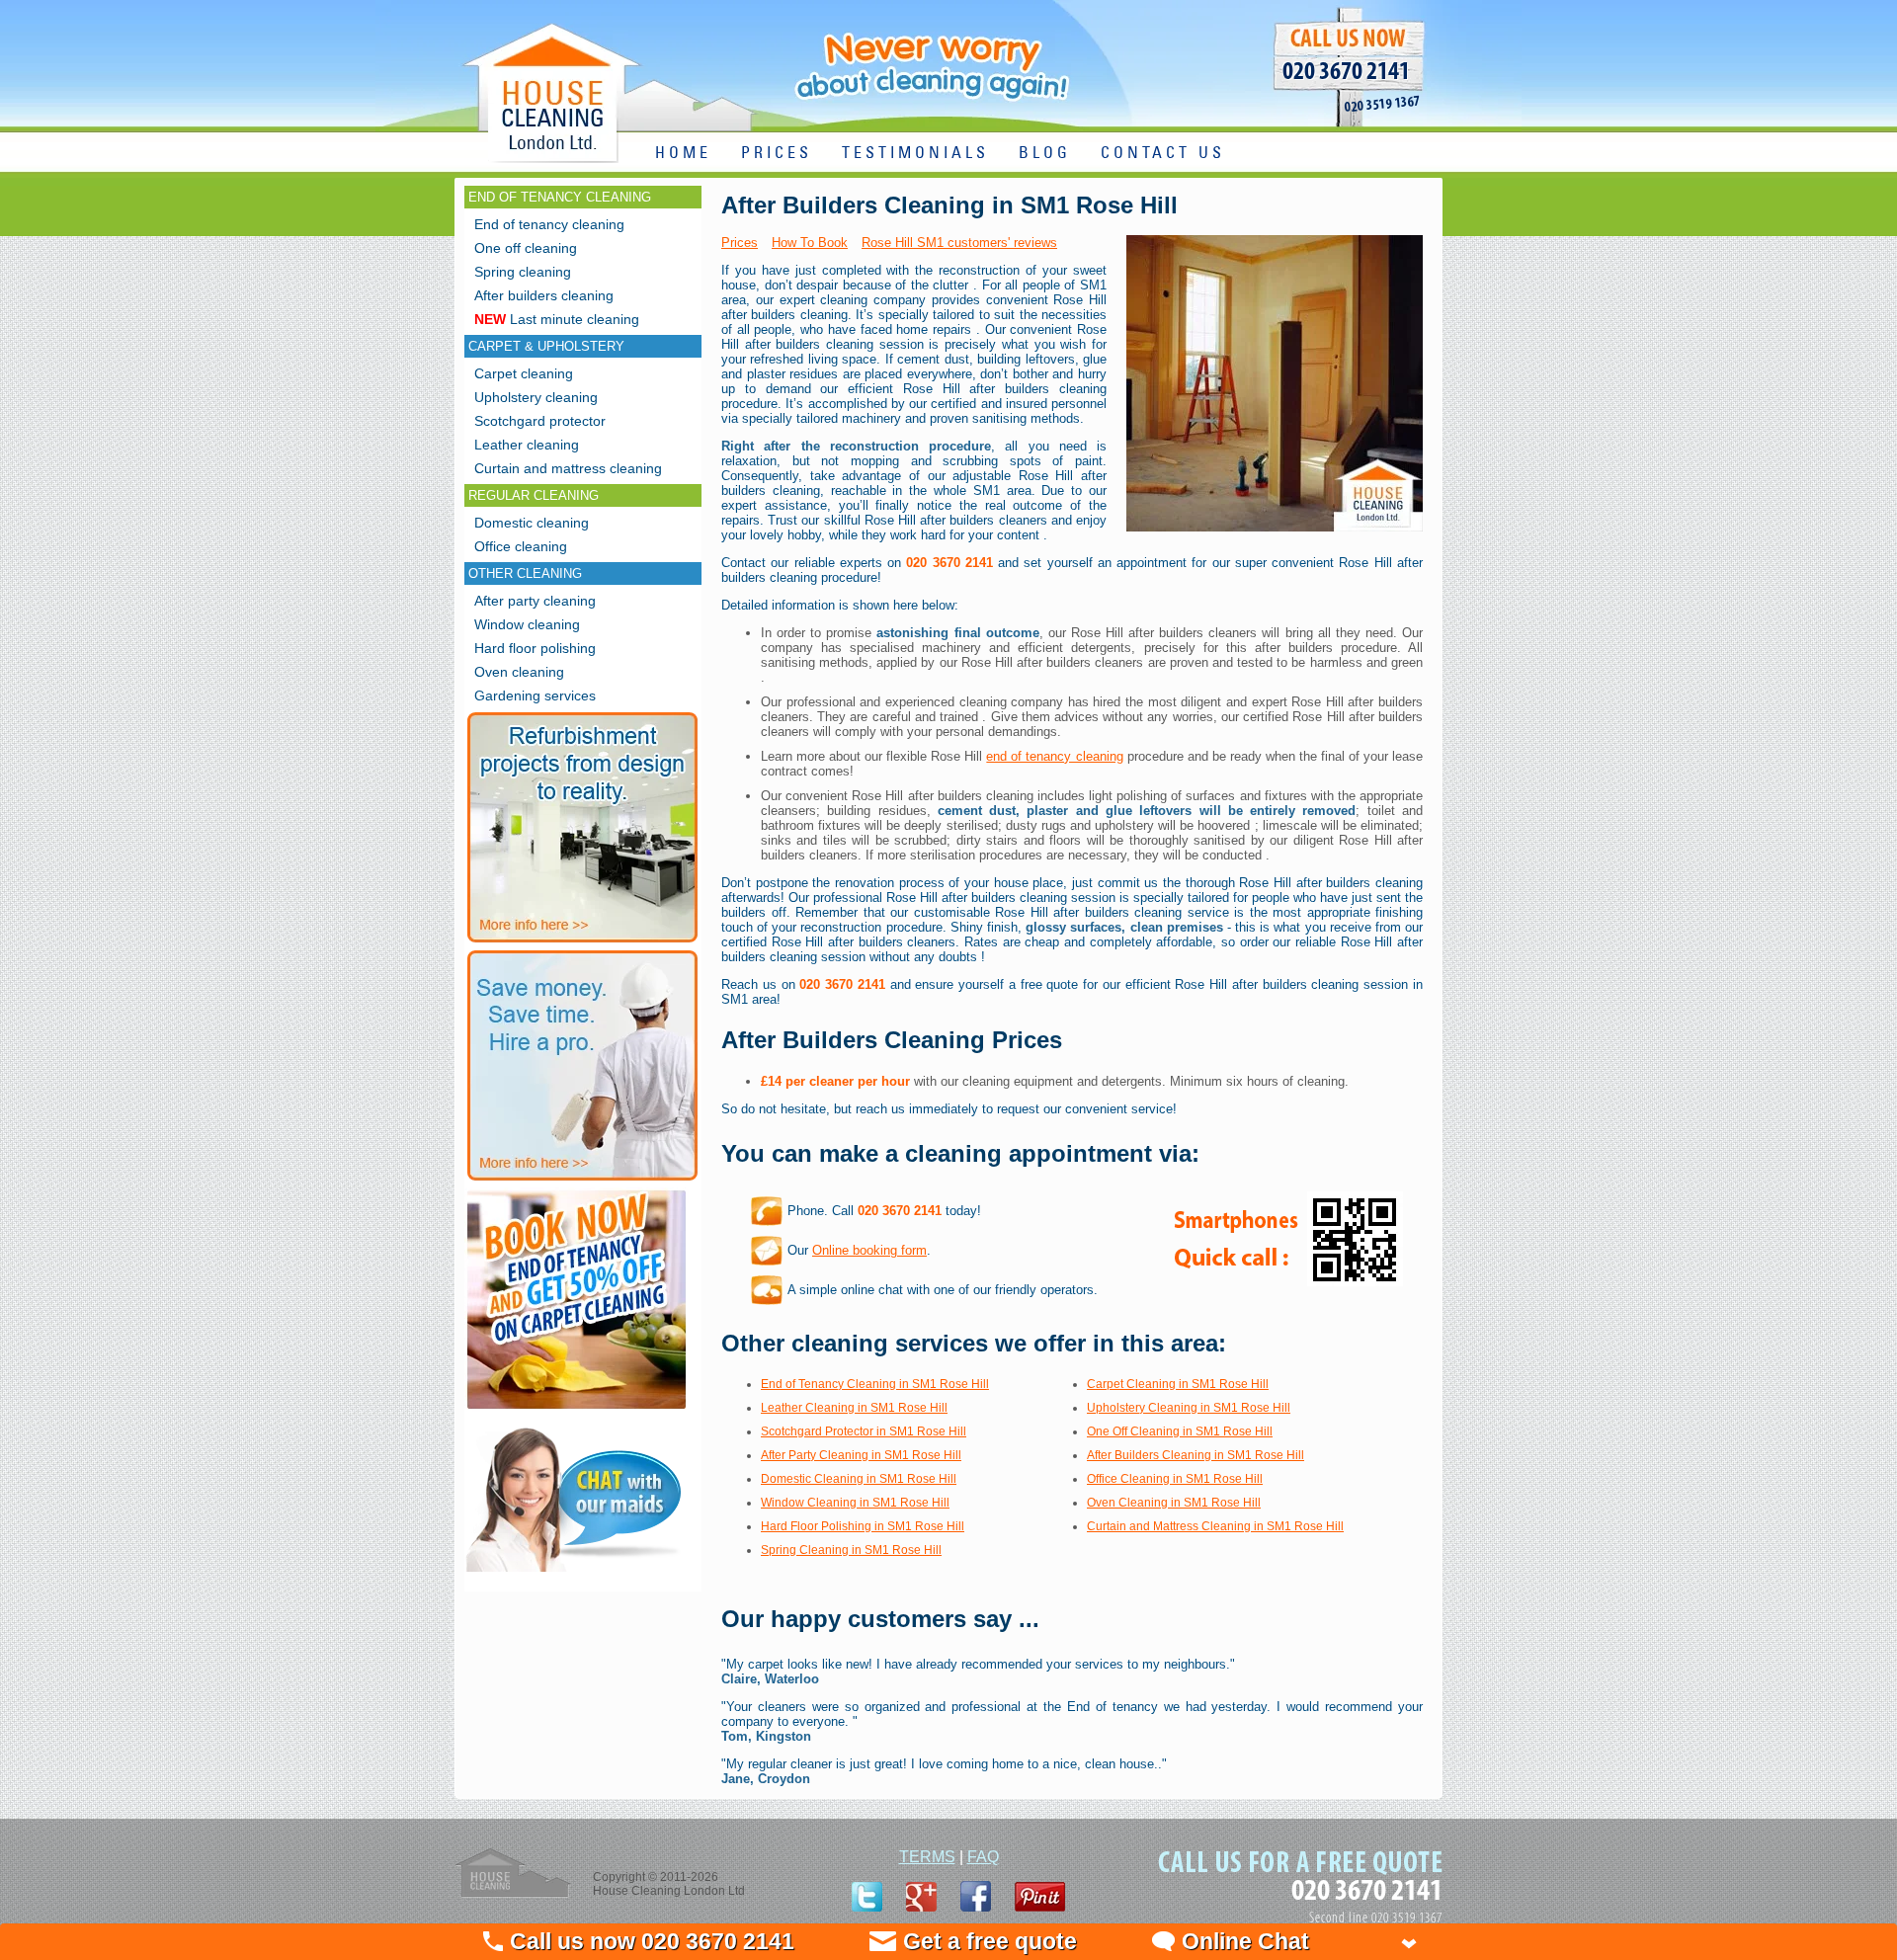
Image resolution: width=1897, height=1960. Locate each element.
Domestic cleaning (532, 523)
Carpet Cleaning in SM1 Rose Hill (1178, 1384)
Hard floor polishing (535, 648)
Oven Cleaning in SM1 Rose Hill (1174, 1503)
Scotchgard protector (540, 421)
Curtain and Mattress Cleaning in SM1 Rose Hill (1215, 1526)
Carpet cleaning (524, 373)
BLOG (1045, 154)
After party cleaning (535, 601)
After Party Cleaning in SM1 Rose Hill (861, 1455)
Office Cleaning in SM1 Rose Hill (1175, 1479)
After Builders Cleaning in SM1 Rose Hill (1196, 1455)
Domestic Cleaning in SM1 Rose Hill (859, 1479)
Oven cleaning (519, 672)
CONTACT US (1163, 154)
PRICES (777, 154)
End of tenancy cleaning (549, 224)
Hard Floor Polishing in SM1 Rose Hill (863, 1526)
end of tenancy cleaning (1054, 756)
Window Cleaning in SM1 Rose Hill (855, 1503)
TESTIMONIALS (915, 154)
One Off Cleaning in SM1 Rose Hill (1180, 1431)
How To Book (810, 243)
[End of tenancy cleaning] (577, 1411)
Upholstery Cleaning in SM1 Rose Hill (1189, 1408)
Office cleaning (521, 546)
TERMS (927, 1857)
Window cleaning (527, 624)
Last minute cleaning (557, 319)
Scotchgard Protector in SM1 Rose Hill (864, 1431)
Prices (740, 243)
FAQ (983, 1857)
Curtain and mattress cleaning (568, 468)
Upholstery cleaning (536, 397)
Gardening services (535, 695)
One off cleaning (526, 248)
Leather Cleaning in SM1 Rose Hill (854, 1408)
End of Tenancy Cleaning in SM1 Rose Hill (875, 1384)
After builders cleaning (544, 295)
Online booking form (869, 1250)
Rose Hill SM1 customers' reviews (959, 243)
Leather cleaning (527, 445)
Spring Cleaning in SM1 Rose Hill (851, 1550)
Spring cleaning (523, 272)
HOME (683, 154)
